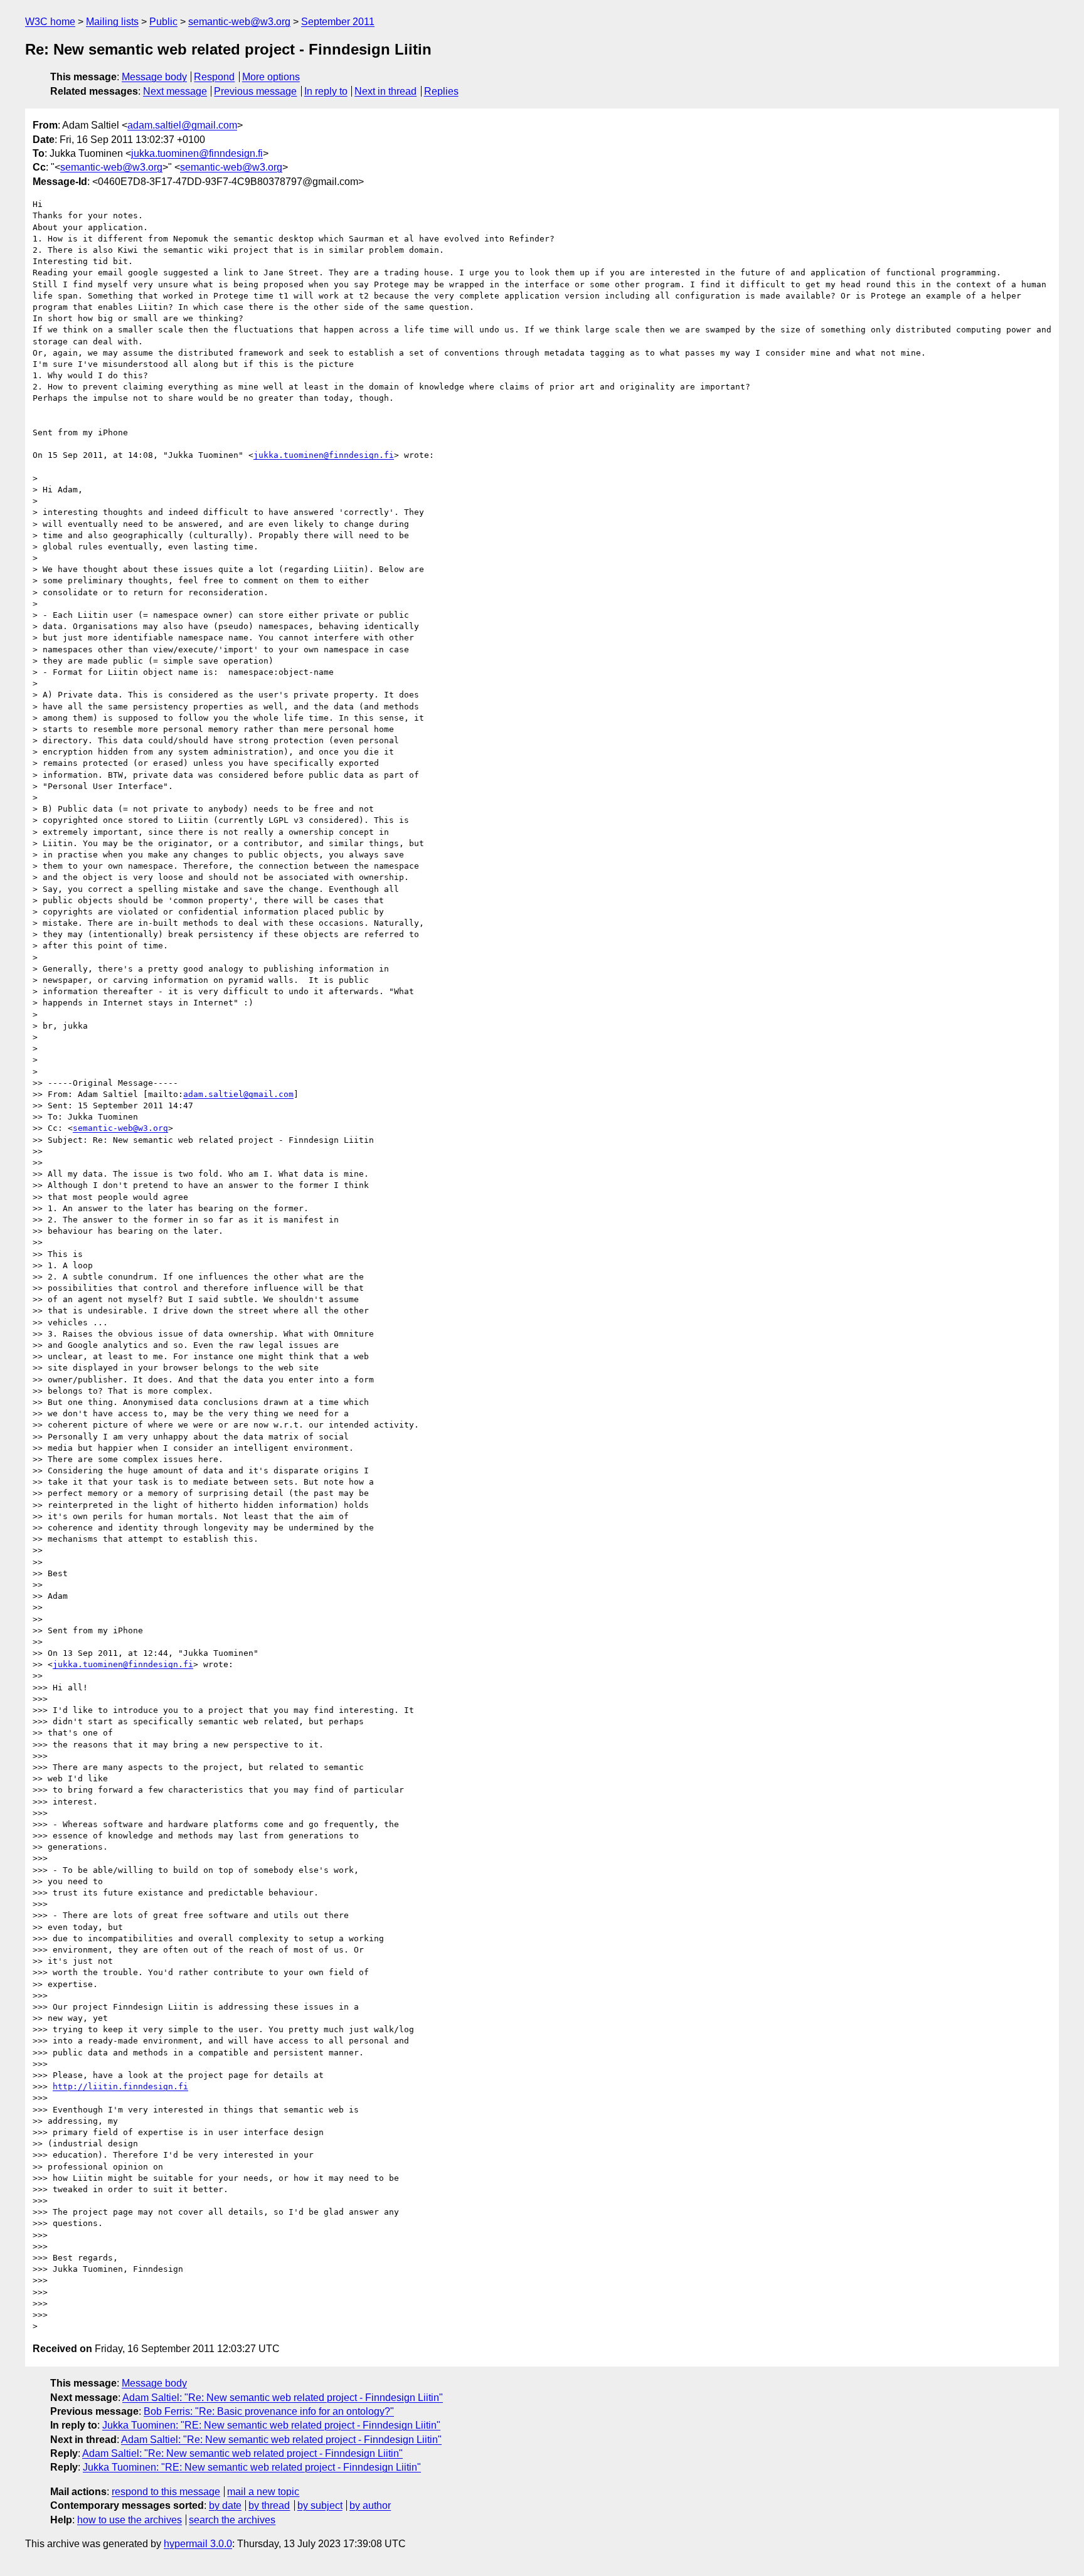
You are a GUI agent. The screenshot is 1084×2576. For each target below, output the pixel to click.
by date (225, 2505)
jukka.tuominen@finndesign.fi (197, 153)
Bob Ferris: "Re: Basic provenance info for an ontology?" (269, 2411)
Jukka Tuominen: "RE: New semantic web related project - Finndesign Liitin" (271, 2425)
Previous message (255, 91)
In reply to (326, 91)
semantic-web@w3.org (239, 22)
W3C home (50, 22)
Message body (154, 77)
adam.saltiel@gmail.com (182, 125)
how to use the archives (130, 2520)
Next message (175, 91)
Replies (441, 91)
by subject (320, 2505)
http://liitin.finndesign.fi (120, 2086)
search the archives (232, 2520)
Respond (214, 77)
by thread (269, 2505)
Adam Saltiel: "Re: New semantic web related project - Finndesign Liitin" (283, 2398)
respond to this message (166, 2492)
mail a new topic (263, 2492)
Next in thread (385, 91)
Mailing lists (112, 22)
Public (163, 22)
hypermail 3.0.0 (198, 2544)
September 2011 (338, 22)
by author (370, 2505)
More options (271, 77)
